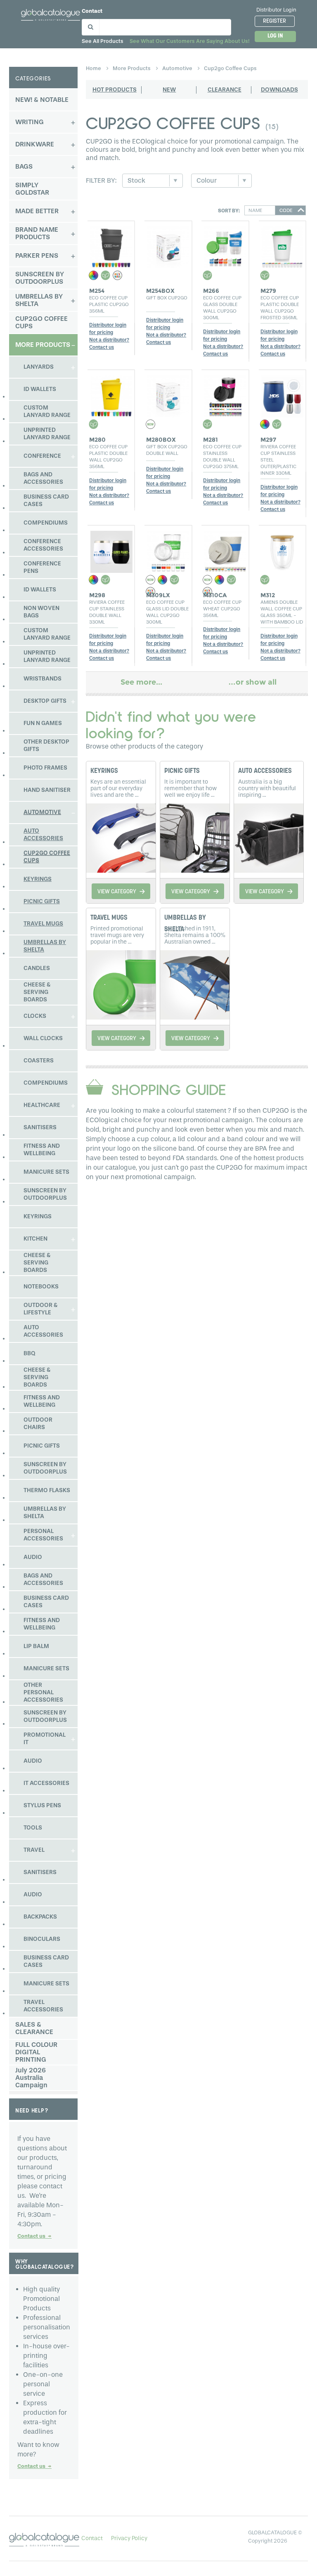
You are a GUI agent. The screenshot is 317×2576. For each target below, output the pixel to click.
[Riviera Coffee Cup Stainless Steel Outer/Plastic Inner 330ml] (283, 394)
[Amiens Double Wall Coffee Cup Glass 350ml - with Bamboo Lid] (283, 550)
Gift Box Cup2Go (167, 298)
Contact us (34, 2236)
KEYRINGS (104, 771)
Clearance (225, 90)
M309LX (158, 595)
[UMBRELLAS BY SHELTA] (195, 984)
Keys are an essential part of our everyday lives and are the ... (118, 788)
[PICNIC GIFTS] (195, 837)
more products (132, 68)
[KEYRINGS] (121, 837)
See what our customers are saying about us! (189, 41)
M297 (268, 440)
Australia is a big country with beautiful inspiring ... (267, 788)
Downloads (279, 90)
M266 (211, 291)
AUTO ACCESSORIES (265, 771)
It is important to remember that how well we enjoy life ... (190, 788)
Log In (275, 36)
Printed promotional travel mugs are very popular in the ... (117, 935)
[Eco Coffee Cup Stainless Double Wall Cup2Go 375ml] (225, 394)
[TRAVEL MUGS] (121, 984)
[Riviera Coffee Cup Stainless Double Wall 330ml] (111, 550)
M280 (97, 440)
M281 (211, 440)
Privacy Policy (129, 2538)
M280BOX (161, 440)
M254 (97, 291)
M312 (268, 595)
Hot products (115, 90)
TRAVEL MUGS (109, 918)
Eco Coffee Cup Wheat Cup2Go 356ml (222, 609)
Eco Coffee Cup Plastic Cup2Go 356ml (109, 304)
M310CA (215, 595)
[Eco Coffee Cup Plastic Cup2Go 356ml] (111, 245)
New (169, 90)
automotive (178, 68)
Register (274, 21)
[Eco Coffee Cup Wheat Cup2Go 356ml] (225, 550)
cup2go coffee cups (230, 68)
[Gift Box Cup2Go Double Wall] (168, 394)
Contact (92, 11)
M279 (268, 291)
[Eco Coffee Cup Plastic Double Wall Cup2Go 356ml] (111, 394)
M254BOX (160, 291)
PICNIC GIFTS (182, 771)
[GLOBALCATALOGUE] (51, 14)
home (94, 68)
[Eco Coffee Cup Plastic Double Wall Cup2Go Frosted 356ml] (283, 245)
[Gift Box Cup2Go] (168, 245)
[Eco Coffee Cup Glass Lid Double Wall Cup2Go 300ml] (168, 550)
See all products (103, 41)
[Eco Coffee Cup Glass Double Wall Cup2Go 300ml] (225, 245)
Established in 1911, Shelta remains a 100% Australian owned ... (195, 935)
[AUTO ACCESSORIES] (269, 837)
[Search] (89, 25)
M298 (97, 595)
